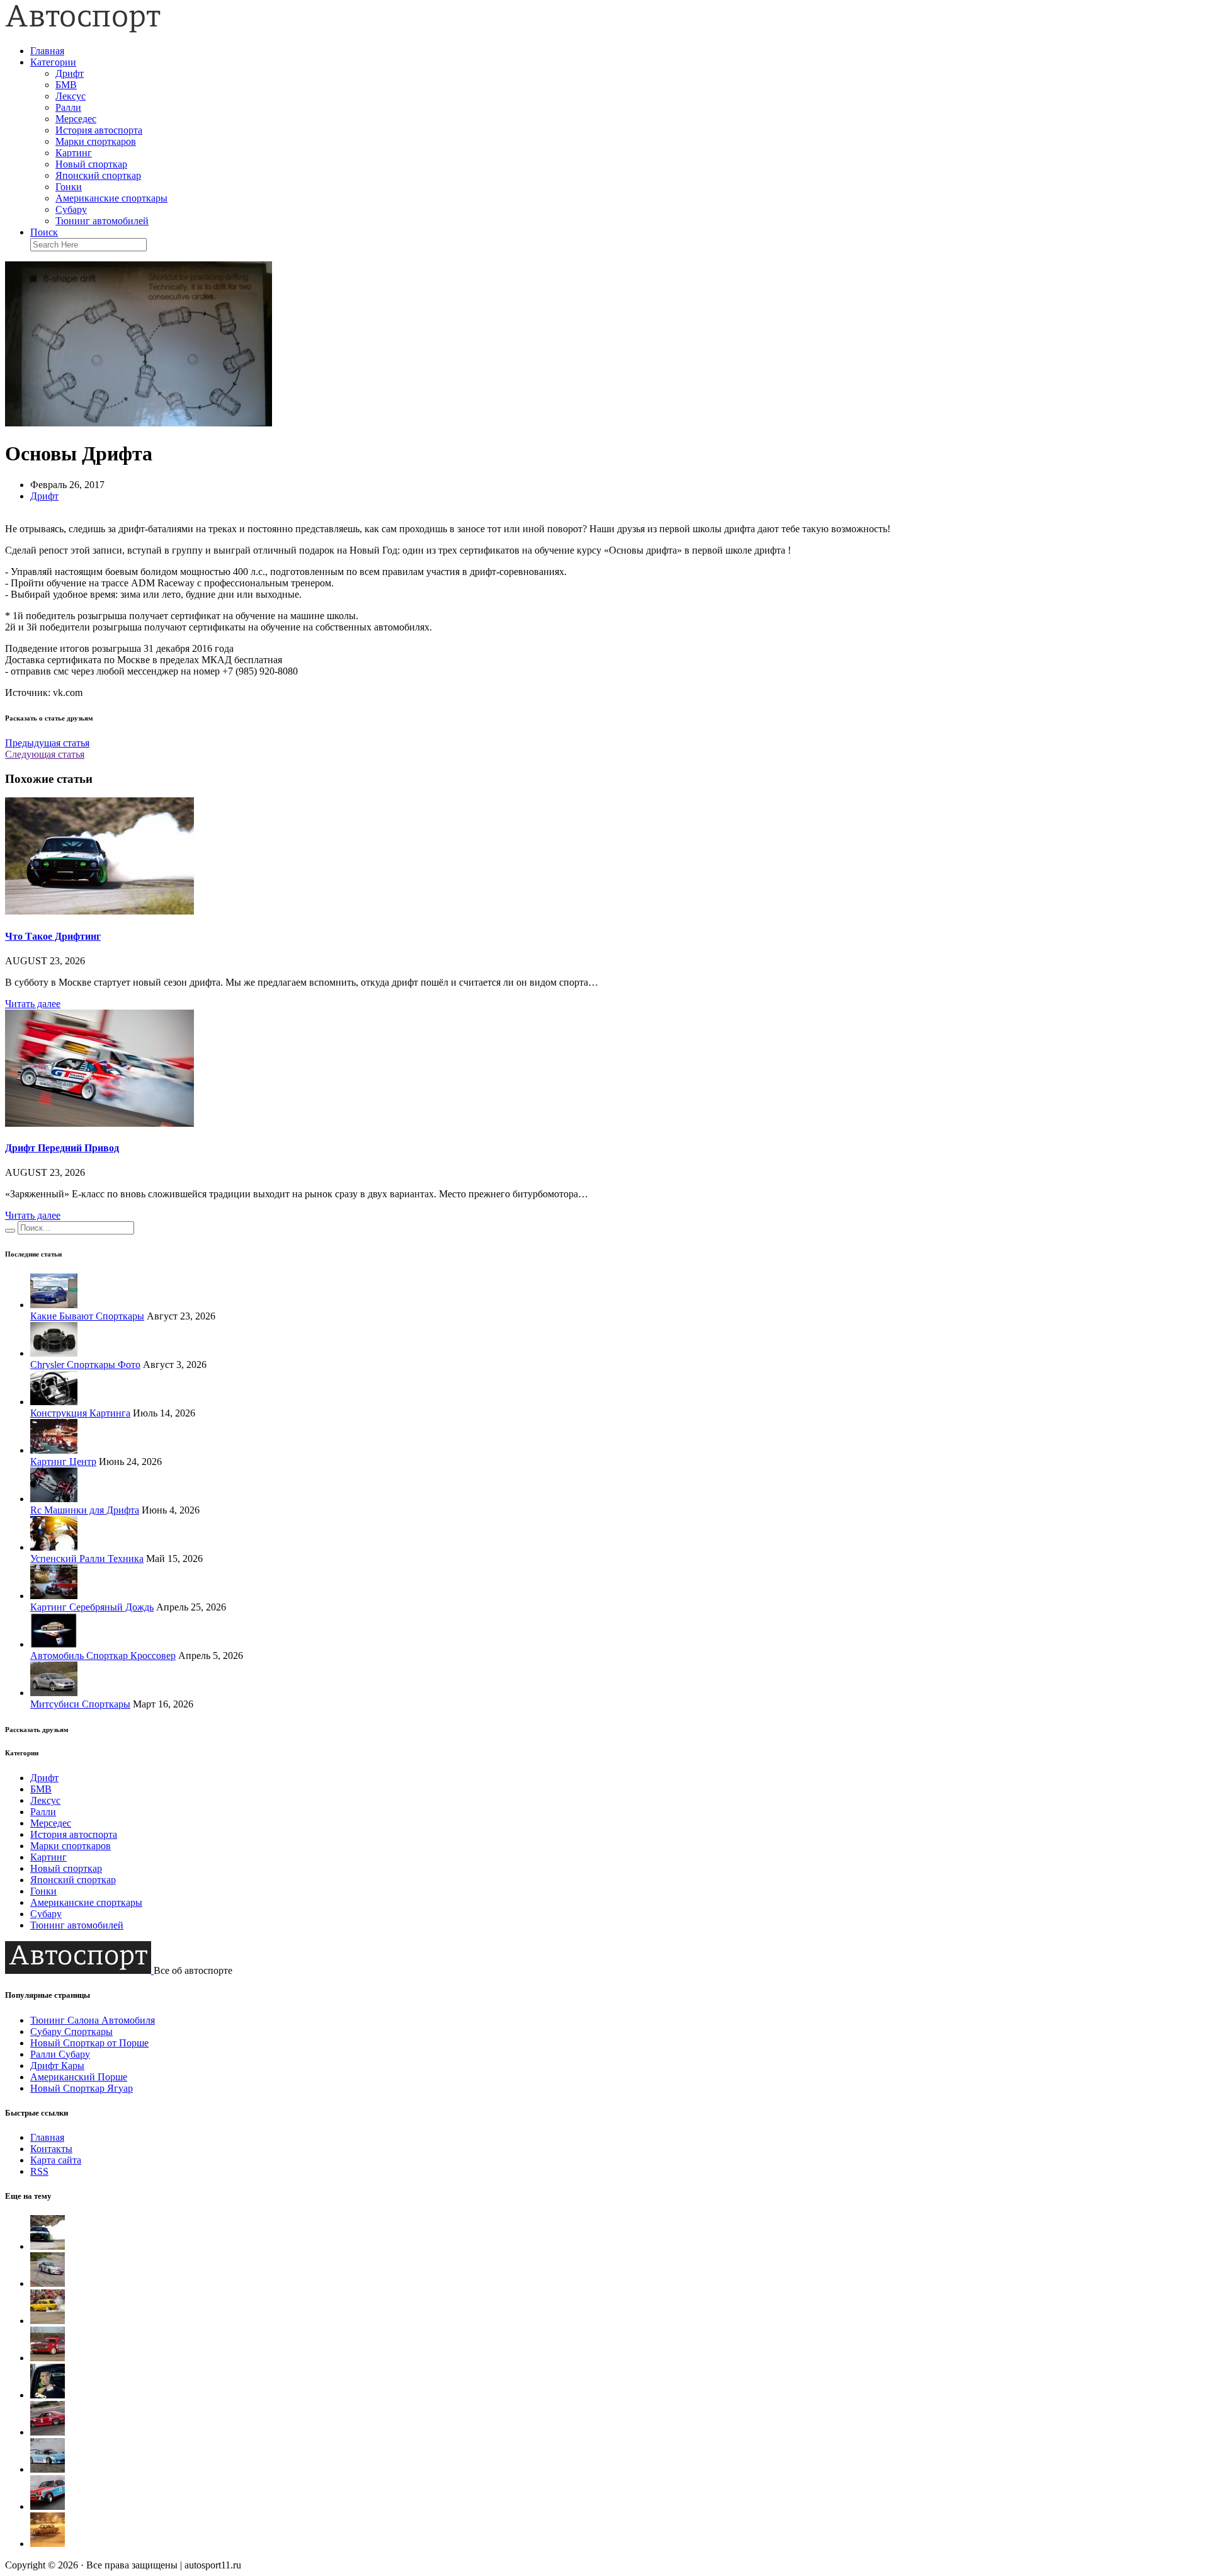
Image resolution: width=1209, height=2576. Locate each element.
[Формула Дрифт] (48, 2432)
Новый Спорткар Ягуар (82, 2088)
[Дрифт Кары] (48, 2469)
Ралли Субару (60, 2054)
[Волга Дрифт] (48, 2358)
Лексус (71, 96)
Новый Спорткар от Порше (89, 2043)
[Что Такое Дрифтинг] (99, 911)
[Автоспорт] (83, 29)
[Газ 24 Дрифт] (48, 2506)
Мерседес (76, 119)
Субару (71, 209)
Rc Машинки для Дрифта (85, 1510)
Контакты (51, 2149)
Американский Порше (79, 2077)
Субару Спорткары (71, 2032)
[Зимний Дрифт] (48, 2544)
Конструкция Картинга (80, 1413)
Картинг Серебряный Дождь (92, 1607)
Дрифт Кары (57, 2066)
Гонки (69, 187)
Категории (53, 62)
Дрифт (70, 73)
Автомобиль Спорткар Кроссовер (103, 1656)
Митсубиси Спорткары (80, 1704)
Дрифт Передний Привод (62, 1148)
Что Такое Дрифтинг (53, 936)
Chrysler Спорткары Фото (85, 1365)
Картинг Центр (63, 1462)
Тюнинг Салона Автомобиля (93, 2020)
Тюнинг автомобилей (102, 221)
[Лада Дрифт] (48, 2321)
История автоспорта (99, 130)
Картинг (74, 153)
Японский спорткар (98, 175)
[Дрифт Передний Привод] (99, 1123)
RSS (39, 2171)
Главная (47, 51)
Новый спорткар (91, 164)
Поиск (44, 232)
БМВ (66, 85)
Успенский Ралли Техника (87, 1559)
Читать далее (33, 1004)
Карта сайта (56, 2160)
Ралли (68, 107)
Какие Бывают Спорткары (87, 1316)
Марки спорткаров (96, 141)
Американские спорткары (111, 198)
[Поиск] (10, 1231)
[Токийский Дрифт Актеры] (48, 2395)
